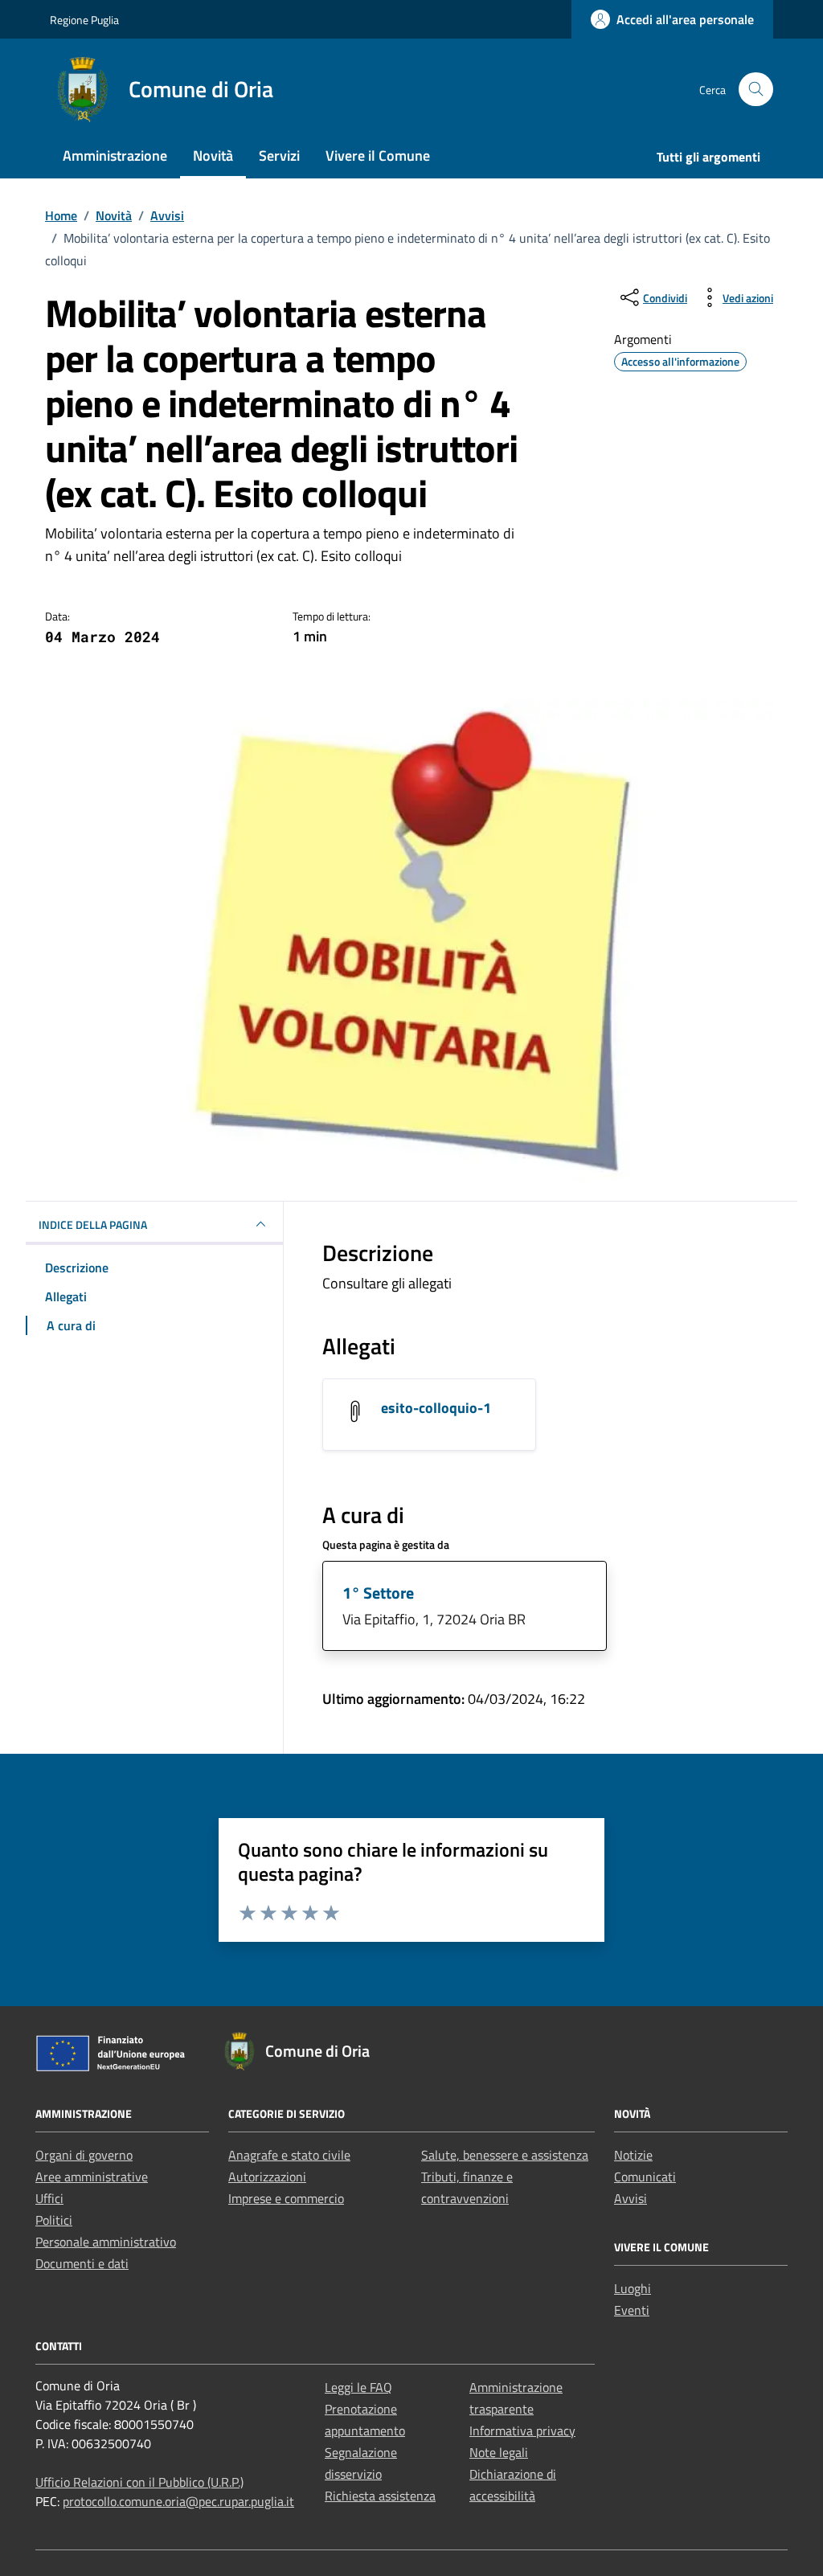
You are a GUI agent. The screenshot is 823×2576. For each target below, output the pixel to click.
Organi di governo (84, 2155)
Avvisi (631, 2198)
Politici (54, 2220)
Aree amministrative (92, 2177)
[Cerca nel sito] (756, 90)
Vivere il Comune (378, 156)
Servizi (279, 156)
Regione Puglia (84, 20)
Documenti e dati (82, 2263)
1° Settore (378, 1593)
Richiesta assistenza (380, 2496)
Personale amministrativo (106, 2242)
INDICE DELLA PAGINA (93, 1225)
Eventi (632, 2310)
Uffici (49, 2198)
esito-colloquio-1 (436, 1408)
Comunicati (645, 2177)
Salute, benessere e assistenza (505, 2155)
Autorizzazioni (267, 2177)
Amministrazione (115, 156)
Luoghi (633, 2288)
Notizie (633, 2155)
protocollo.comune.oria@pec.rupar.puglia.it (178, 2501)
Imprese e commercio (286, 2198)
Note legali (499, 2452)
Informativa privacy (522, 2431)
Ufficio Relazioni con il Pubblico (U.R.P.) (139, 2482)
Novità (213, 156)
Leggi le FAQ (358, 2387)
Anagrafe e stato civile (289, 2155)
